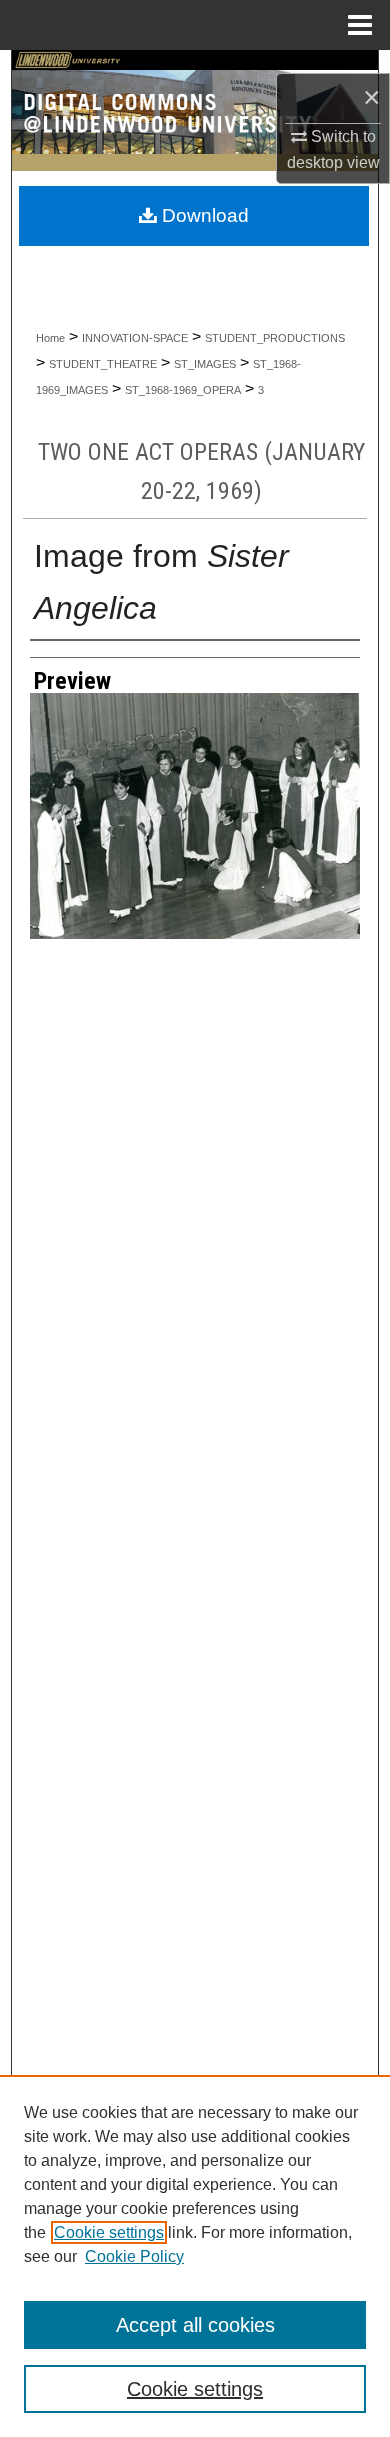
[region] (195, 2256)
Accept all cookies (195, 2325)
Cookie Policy (134, 2256)
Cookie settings (109, 2232)
